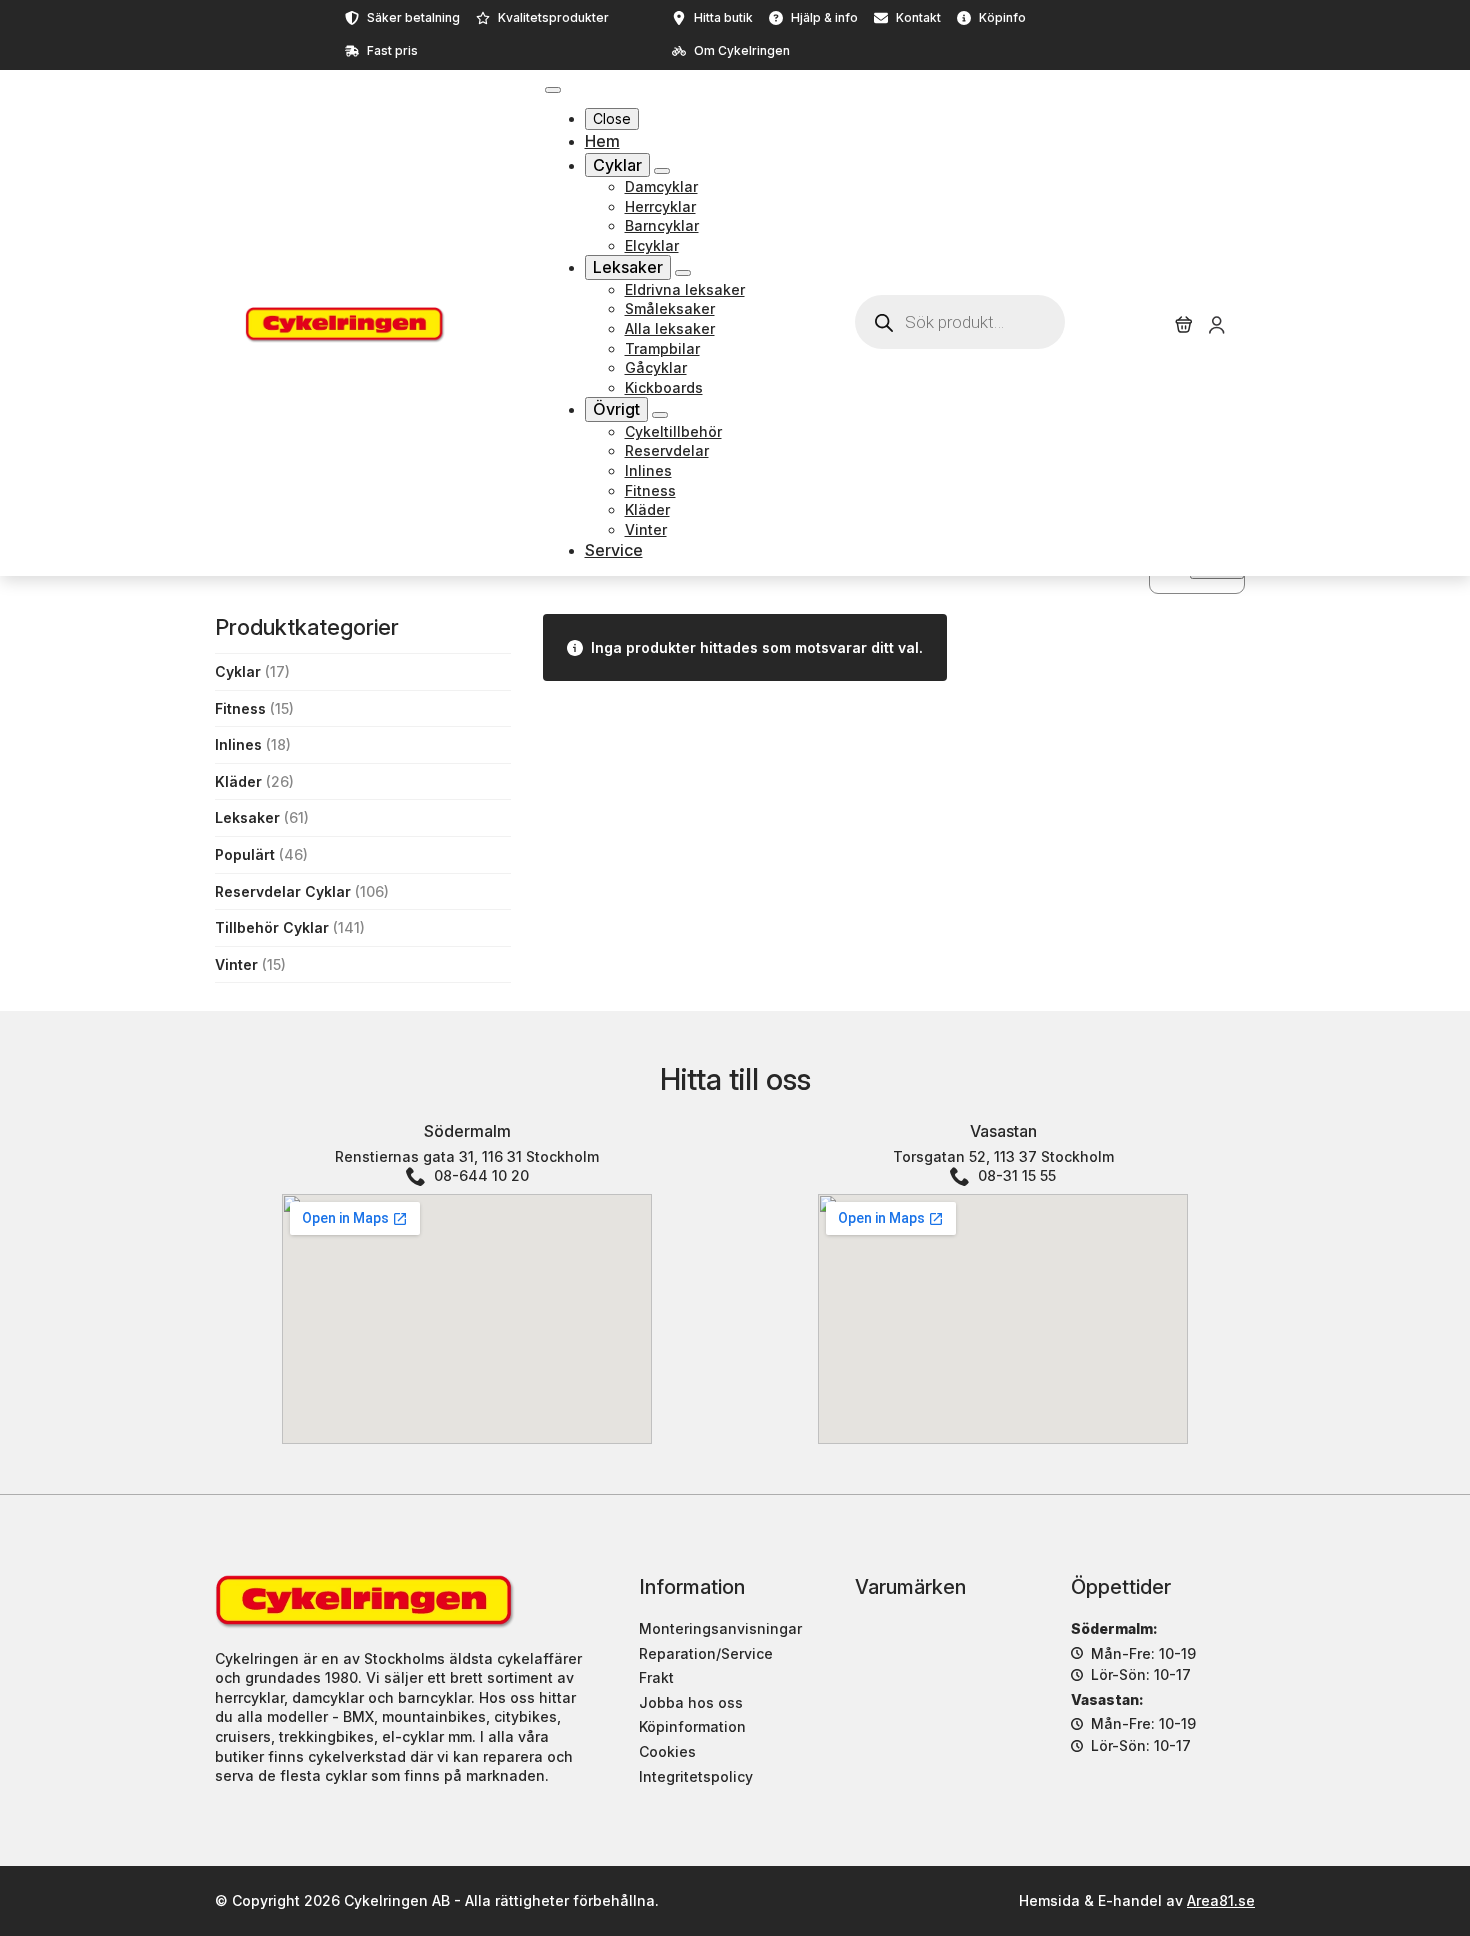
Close (612, 118)
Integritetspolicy (696, 1776)
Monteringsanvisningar (720, 1628)
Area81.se (1221, 1900)
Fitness (240, 708)
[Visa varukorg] (1184, 325)
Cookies (667, 1751)
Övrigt (616, 409)
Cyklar (617, 165)
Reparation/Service (706, 1653)
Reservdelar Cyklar (283, 891)
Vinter (236, 964)
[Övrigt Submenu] (660, 415)
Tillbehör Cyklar (272, 927)
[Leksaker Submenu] (683, 273)
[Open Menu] (553, 90)
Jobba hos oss (691, 1702)
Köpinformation (692, 1726)
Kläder (238, 781)
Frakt (656, 1677)
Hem (602, 141)
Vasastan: (1107, 1699)
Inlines (238, 744)
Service (614, 550)
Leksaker (628, 267)
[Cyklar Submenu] (662, 171)
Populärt (245, 854)
